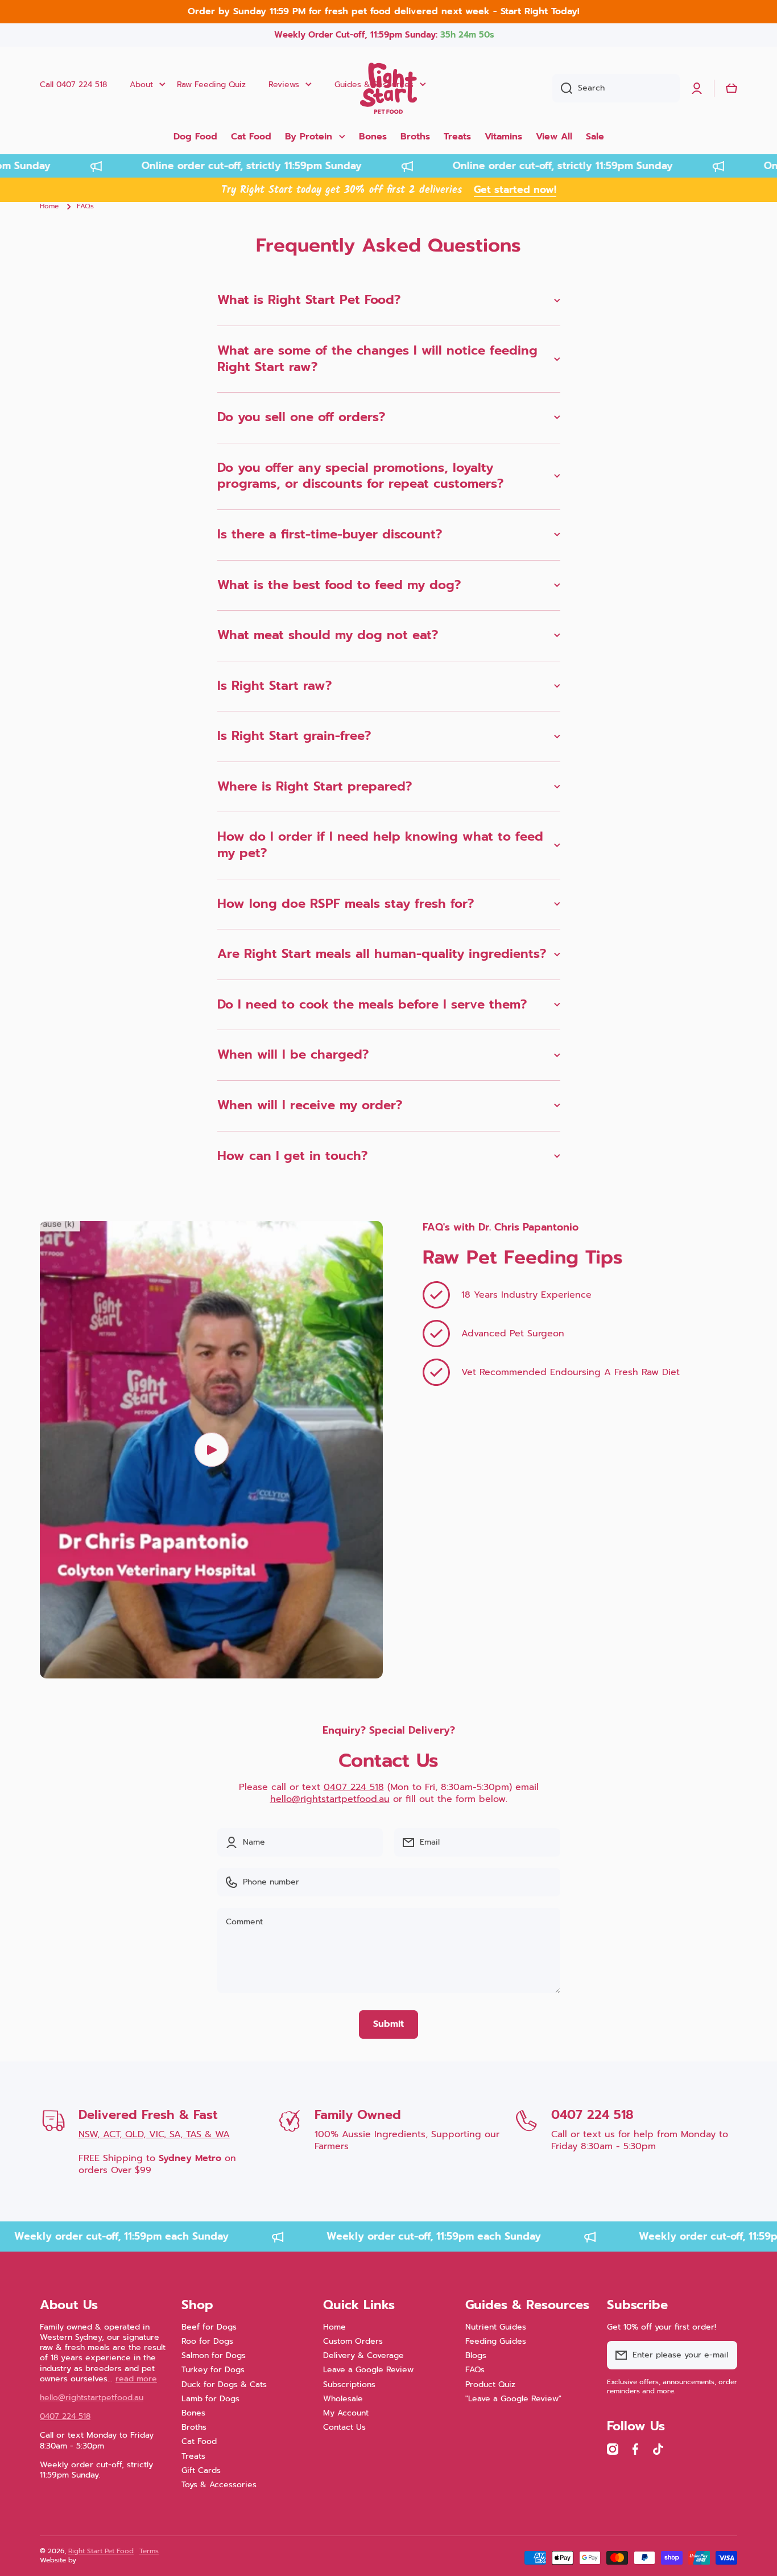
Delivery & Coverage (363, 2355)
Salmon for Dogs (214, 2355)
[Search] (562, 88)
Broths (194, 2427)
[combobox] (616, 88)
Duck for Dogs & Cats (224, 2384)
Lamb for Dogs (210, 2398)
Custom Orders (353, 2341)
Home (49, 207)
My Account (346, 2413)
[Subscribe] (723, 2355)
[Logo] (388, 88)
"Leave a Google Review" (513, 2398)
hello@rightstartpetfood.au (330, 1799)
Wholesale (343, 2398)
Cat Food (199, 2441)
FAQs (475, 2369)
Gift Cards (201, 2470)
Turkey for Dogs (213, 2369)
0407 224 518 (354, 1787)
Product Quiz (490, 2384)
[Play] (211, 1450)
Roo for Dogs (207, 2341)
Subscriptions (349, 2384)
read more (136, 2379)
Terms (149, 2551)
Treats (193, 2456)
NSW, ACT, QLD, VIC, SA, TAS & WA (154, 2134)
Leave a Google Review (368, 2369)
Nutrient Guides (496, 2327)
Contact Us (344, 2427)
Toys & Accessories (219, 2484)
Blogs (476, 2355)
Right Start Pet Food (101, 2551)
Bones (193, 2413)
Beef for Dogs (209, 2327)
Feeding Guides (496, 2341)
